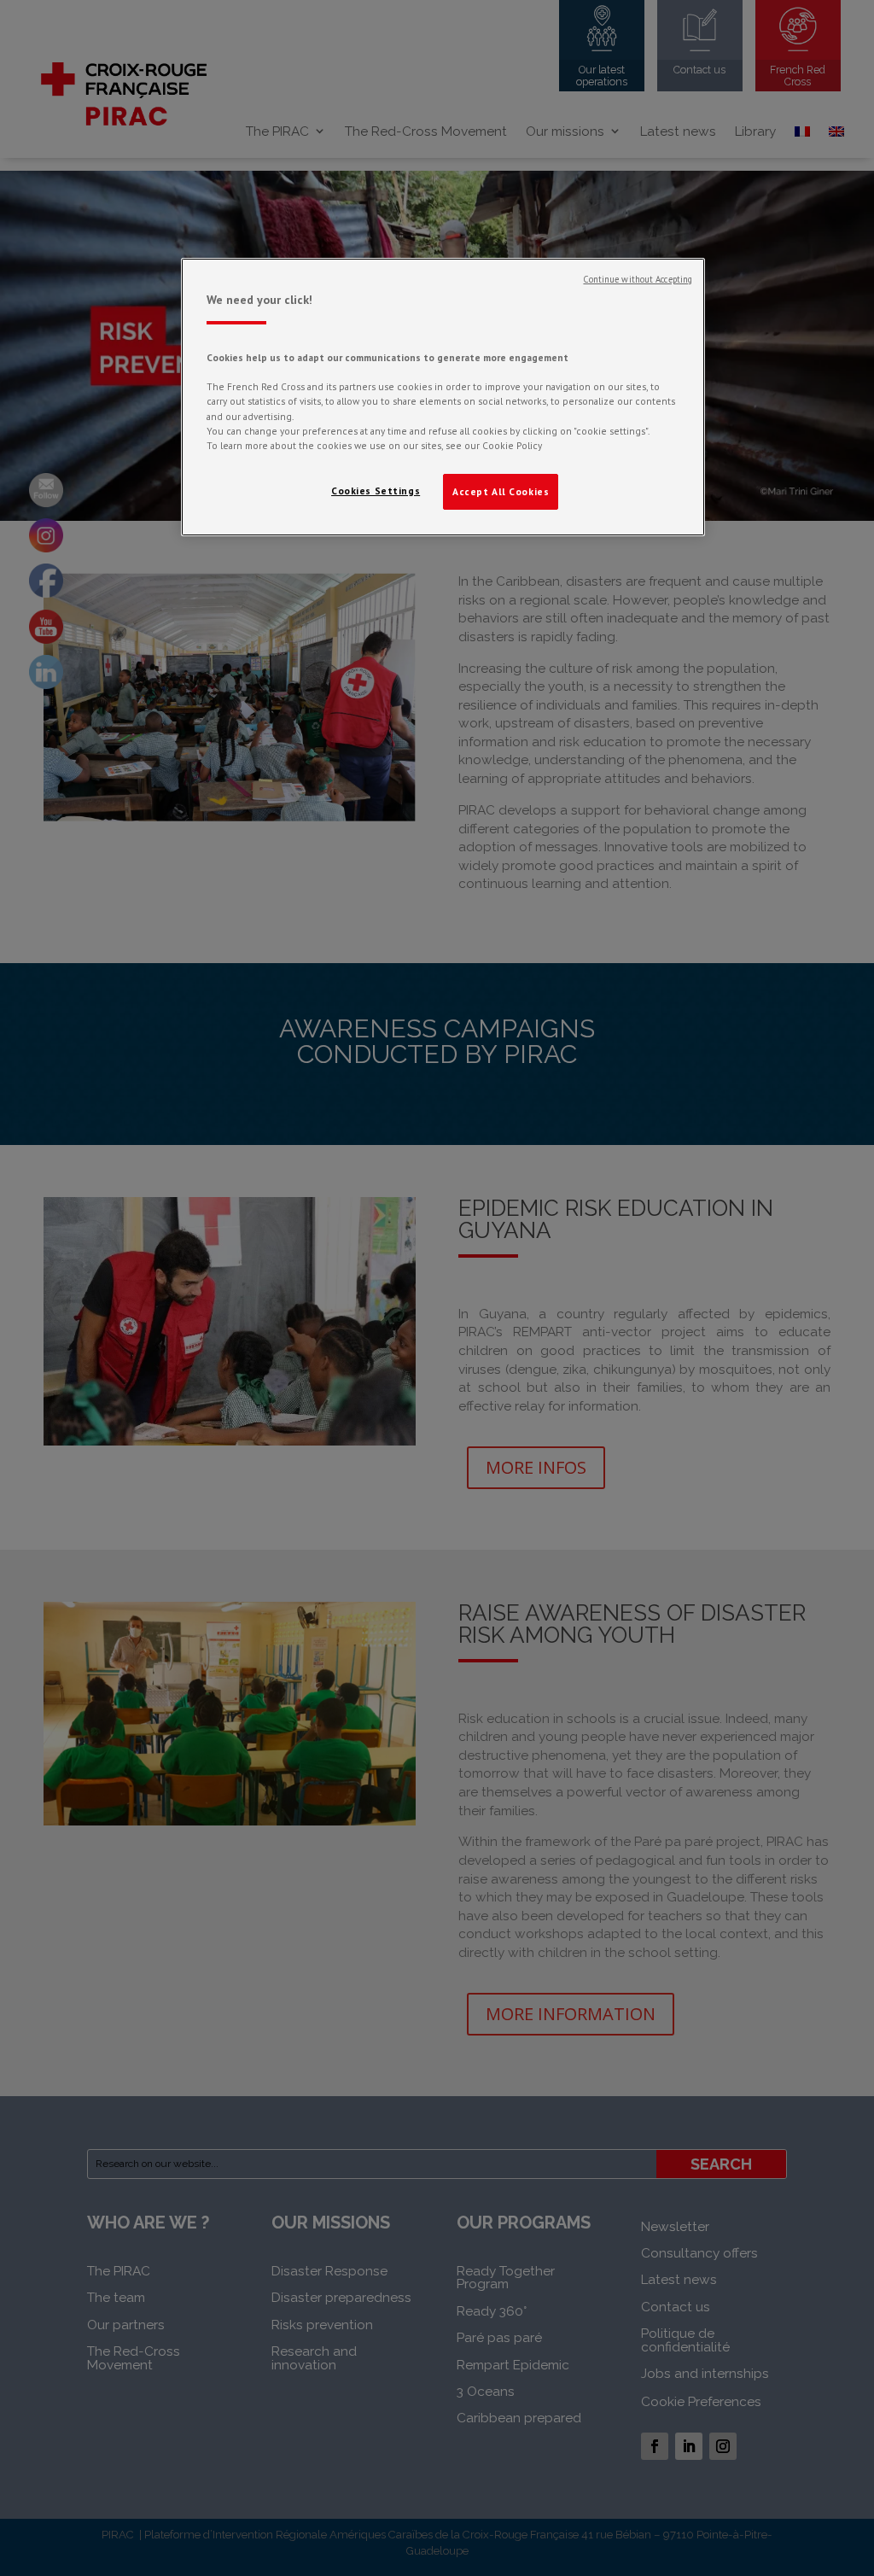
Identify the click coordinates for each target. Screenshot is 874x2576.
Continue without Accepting (638, 279)
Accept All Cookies (501, 491)
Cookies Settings (376, 491)
